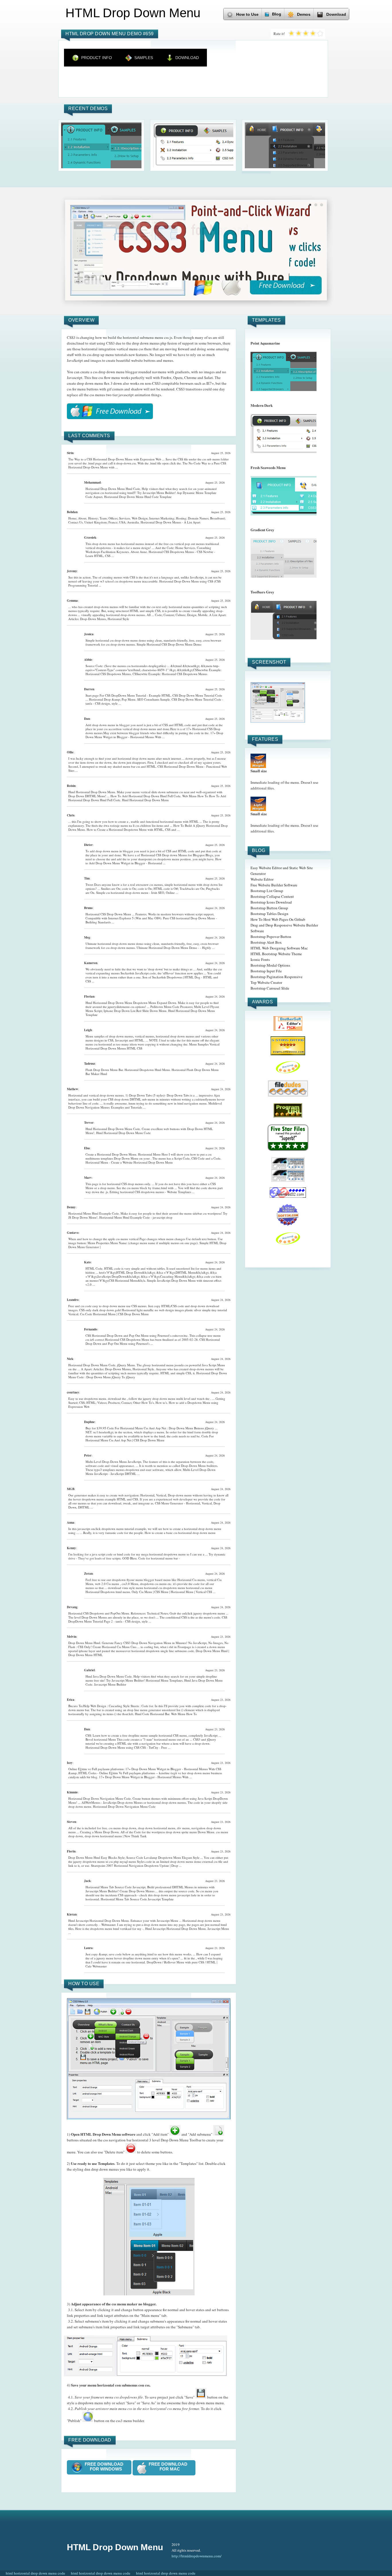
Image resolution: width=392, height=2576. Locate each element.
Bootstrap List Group (267, 891)
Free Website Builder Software (274, 885)
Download (336, 14)
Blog (277, 14)
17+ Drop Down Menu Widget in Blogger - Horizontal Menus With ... (154, 735)
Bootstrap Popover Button (271, 937)
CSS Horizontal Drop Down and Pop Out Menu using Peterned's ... (153, 1341)
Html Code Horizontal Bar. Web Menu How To (166, 1714)
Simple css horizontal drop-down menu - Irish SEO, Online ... (137, 893)
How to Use (247, 14)
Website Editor (262, 879)
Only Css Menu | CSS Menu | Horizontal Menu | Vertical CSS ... (174, 1592)
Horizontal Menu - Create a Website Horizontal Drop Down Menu (129, 1162)
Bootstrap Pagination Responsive (276, 977)
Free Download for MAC (170, 2466)
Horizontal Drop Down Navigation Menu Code (124, 1806)
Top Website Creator (266, 982)
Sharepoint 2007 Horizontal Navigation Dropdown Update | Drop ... (136, 1865)
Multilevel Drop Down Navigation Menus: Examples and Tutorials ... (145, 1105)
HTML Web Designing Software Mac (279, 948)
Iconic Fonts (260, 959)
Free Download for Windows (106, 2466)
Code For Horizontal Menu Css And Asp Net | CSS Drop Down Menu (150, 1438)
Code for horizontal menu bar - (159, 1558)
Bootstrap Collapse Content (272, 896)
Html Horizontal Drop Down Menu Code (123, 1133)
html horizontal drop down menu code (35, 2573)
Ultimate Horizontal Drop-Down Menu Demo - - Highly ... (176, 948)
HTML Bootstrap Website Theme (276, 954)
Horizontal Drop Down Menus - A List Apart (170, 522)
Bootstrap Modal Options (270, 965)
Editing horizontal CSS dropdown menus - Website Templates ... (152, 1192)
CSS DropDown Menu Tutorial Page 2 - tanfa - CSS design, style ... (148, 1619)
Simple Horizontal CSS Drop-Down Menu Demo (169, 644)
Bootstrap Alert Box (266, 942)
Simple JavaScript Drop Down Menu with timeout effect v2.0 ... (153, 1282)
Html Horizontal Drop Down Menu (145, 800)
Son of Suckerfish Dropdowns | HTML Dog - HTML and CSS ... (152, 979)
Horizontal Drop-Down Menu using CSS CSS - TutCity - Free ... (128, 1747)
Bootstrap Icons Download (271, 902)
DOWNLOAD (187, 58)
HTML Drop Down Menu (115, 2547)
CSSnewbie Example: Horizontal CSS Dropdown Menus (170, 674)
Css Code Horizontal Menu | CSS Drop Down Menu (114, 1314)
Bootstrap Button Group (269, 908)
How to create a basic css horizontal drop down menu (180, 1533)
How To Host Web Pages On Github (278, 919)
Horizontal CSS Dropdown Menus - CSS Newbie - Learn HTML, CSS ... (150, 554)
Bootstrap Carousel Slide (270, 988)
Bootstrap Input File (266, 971)
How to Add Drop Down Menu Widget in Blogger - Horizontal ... (154, 861)
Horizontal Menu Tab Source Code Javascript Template (137, 1899)
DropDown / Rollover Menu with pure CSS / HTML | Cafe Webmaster (151, 1964)
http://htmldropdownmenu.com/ (197, 2556)
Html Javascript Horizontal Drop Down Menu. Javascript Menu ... (149, 1931)
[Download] (110, 411)
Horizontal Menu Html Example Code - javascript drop (136, 1217)
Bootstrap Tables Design (269, 914)
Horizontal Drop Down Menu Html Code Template (138, 497)
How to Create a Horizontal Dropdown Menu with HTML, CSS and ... (133, 829)
